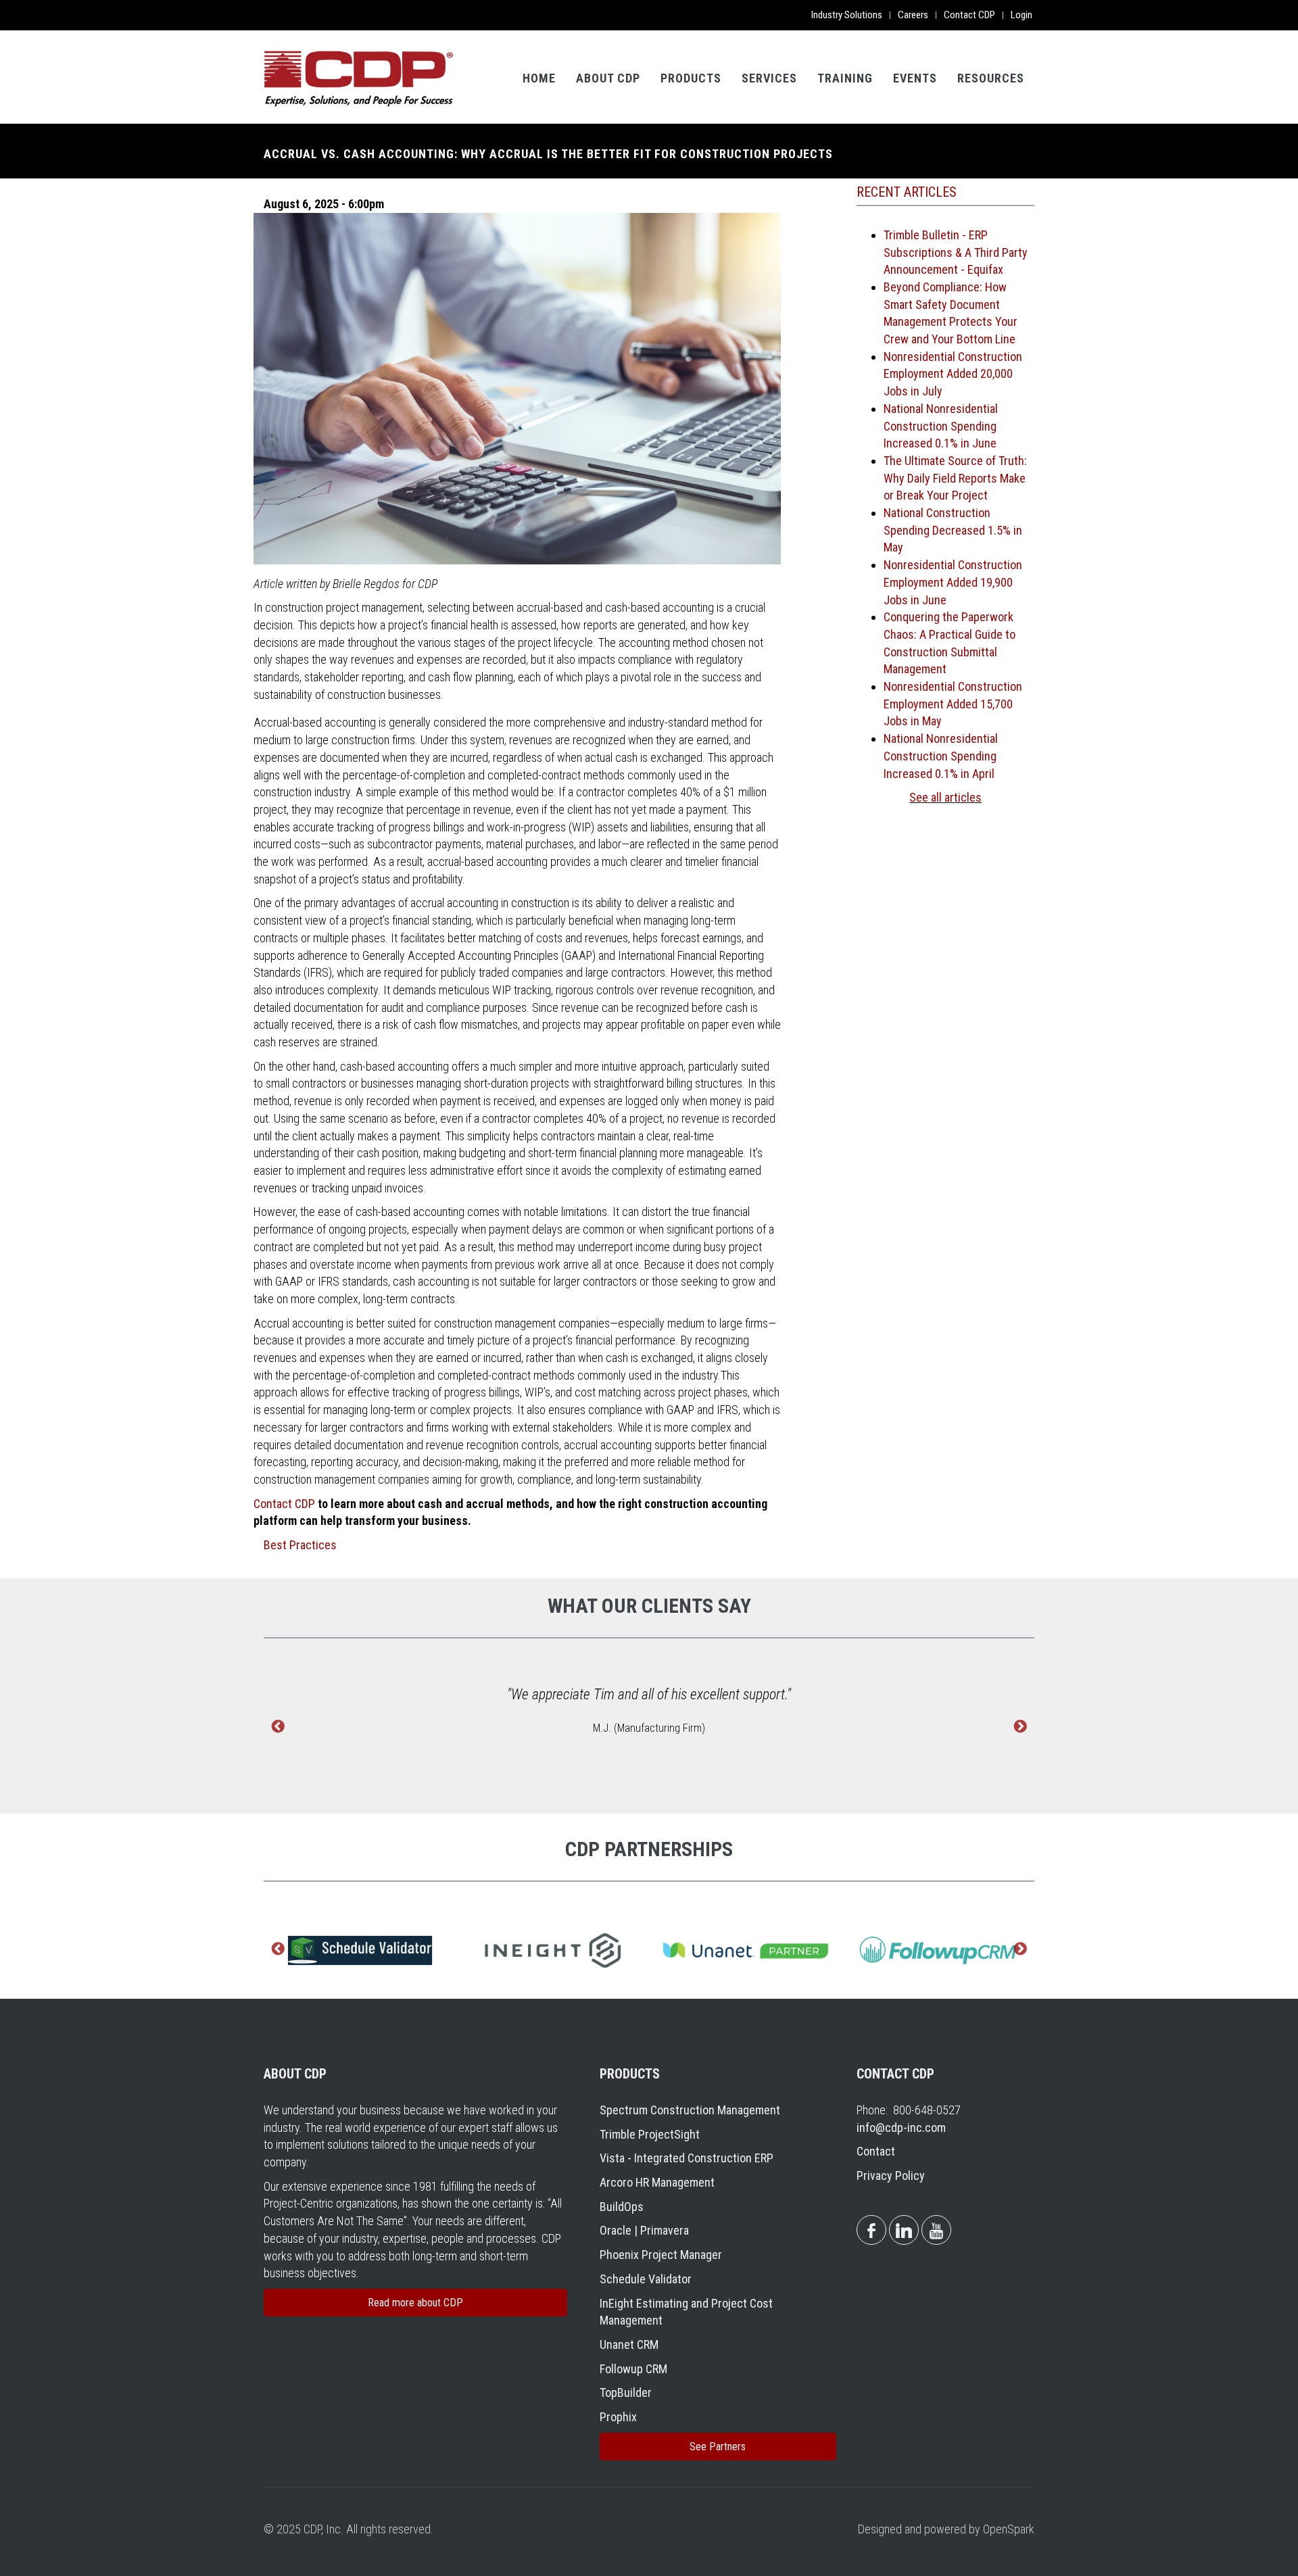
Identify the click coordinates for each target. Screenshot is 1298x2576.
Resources (991, 78)
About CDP (608, 78)
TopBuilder (626, 2392)
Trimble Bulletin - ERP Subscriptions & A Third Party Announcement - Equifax (956, 252)
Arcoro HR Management (657, 2182)
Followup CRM (633, 2369)
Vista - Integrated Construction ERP (687, 2158)
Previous (278, 1728)
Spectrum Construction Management (690, 2110)
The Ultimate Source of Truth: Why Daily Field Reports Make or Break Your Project (955, 478)
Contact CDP (969, 15)
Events (915, 78)
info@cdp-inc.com (901, 2128)
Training (845, 78)
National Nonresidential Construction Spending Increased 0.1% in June (941, 426)
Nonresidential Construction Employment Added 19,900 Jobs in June (953, 582)
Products (691, 78)
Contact (876, 2151)
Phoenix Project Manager (661, 2255)
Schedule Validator (646, 2279)
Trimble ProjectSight (650, 2134)
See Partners (718, 2447)
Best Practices (300, 1545)
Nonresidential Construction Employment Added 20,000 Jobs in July (953, 374)
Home (539, 78)
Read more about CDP (415, 2303)
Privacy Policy (891, 2176)
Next (1020, 1728)
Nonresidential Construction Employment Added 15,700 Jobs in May (953, 704)
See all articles (945, 797)
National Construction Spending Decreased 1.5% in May (953, 530)
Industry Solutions (847, 15)
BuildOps (622, 2207)
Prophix (618, 2417)
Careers (913, 15)
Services (769, 78)
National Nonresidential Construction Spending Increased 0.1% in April (941, 756)
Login (1021, 15)
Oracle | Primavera (644, 2230)
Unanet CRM (629, 2344)
